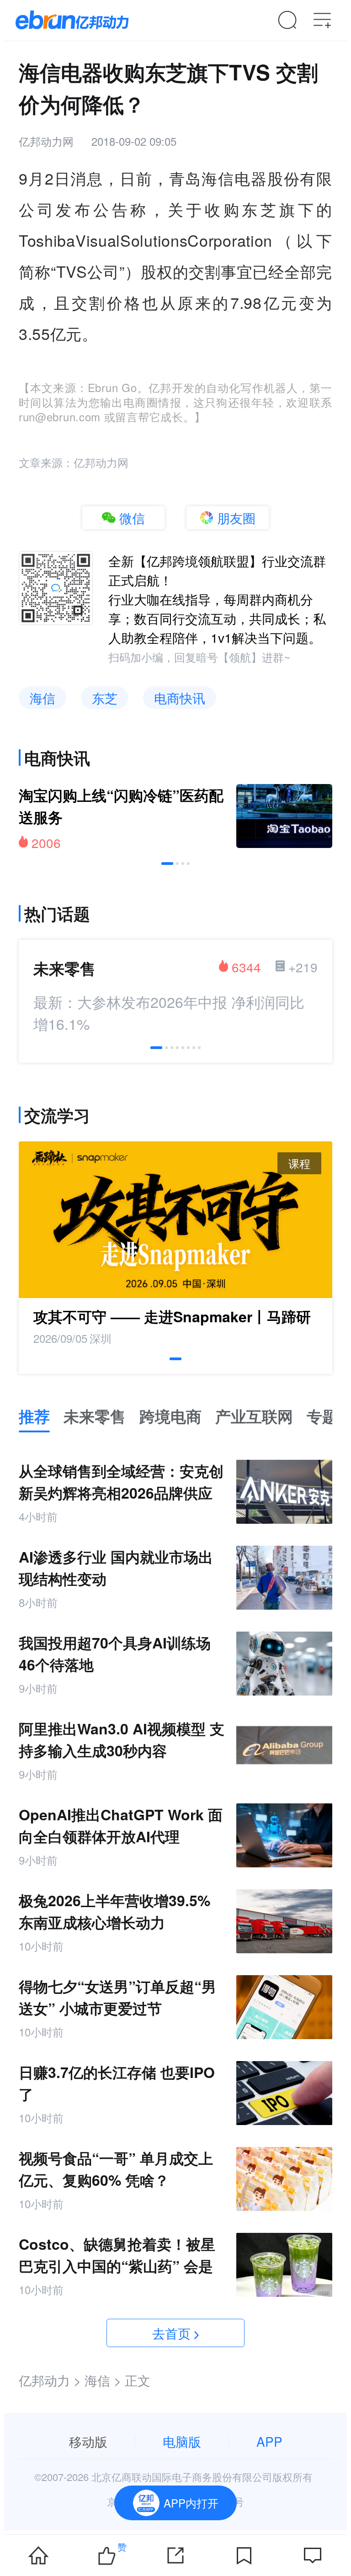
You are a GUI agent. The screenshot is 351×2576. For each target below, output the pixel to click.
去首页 (171, 2333)
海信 (43, 698)
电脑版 (182, 2441)
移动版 (88, 2441)
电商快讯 (180, 698)
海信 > (103, 2380)
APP (269, 2441)
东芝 (105, 698)
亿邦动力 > (50, 2380)
